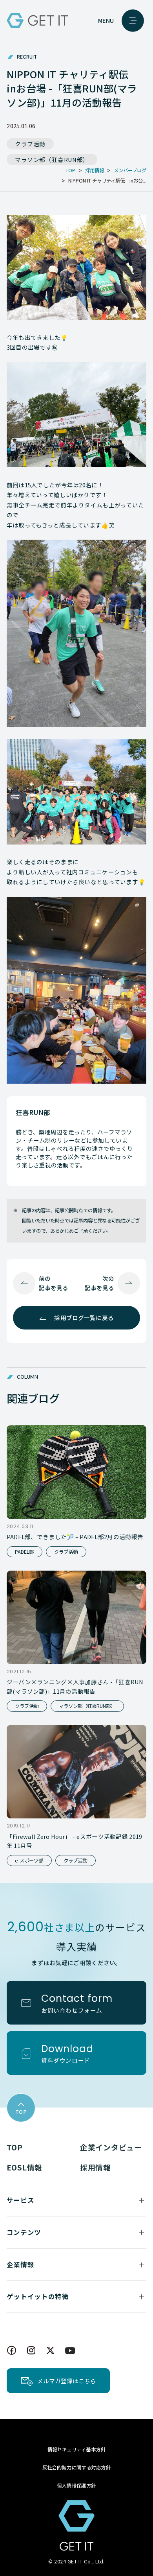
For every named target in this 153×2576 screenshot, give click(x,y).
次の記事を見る (99, 1283)
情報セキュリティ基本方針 (77, 2449)
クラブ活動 (30, 144)
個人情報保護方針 (76, 2486)
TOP (15, 2147)
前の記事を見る (54, 1283)
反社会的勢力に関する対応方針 (77, 2467)
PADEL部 (24, 1552)
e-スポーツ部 (29, 1861)
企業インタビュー (111, 2147)
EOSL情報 (25, 2167)
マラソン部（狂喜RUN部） (52, 160)
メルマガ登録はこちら (67, 2381)
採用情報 (96, 2167)
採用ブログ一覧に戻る (84, 1318)
